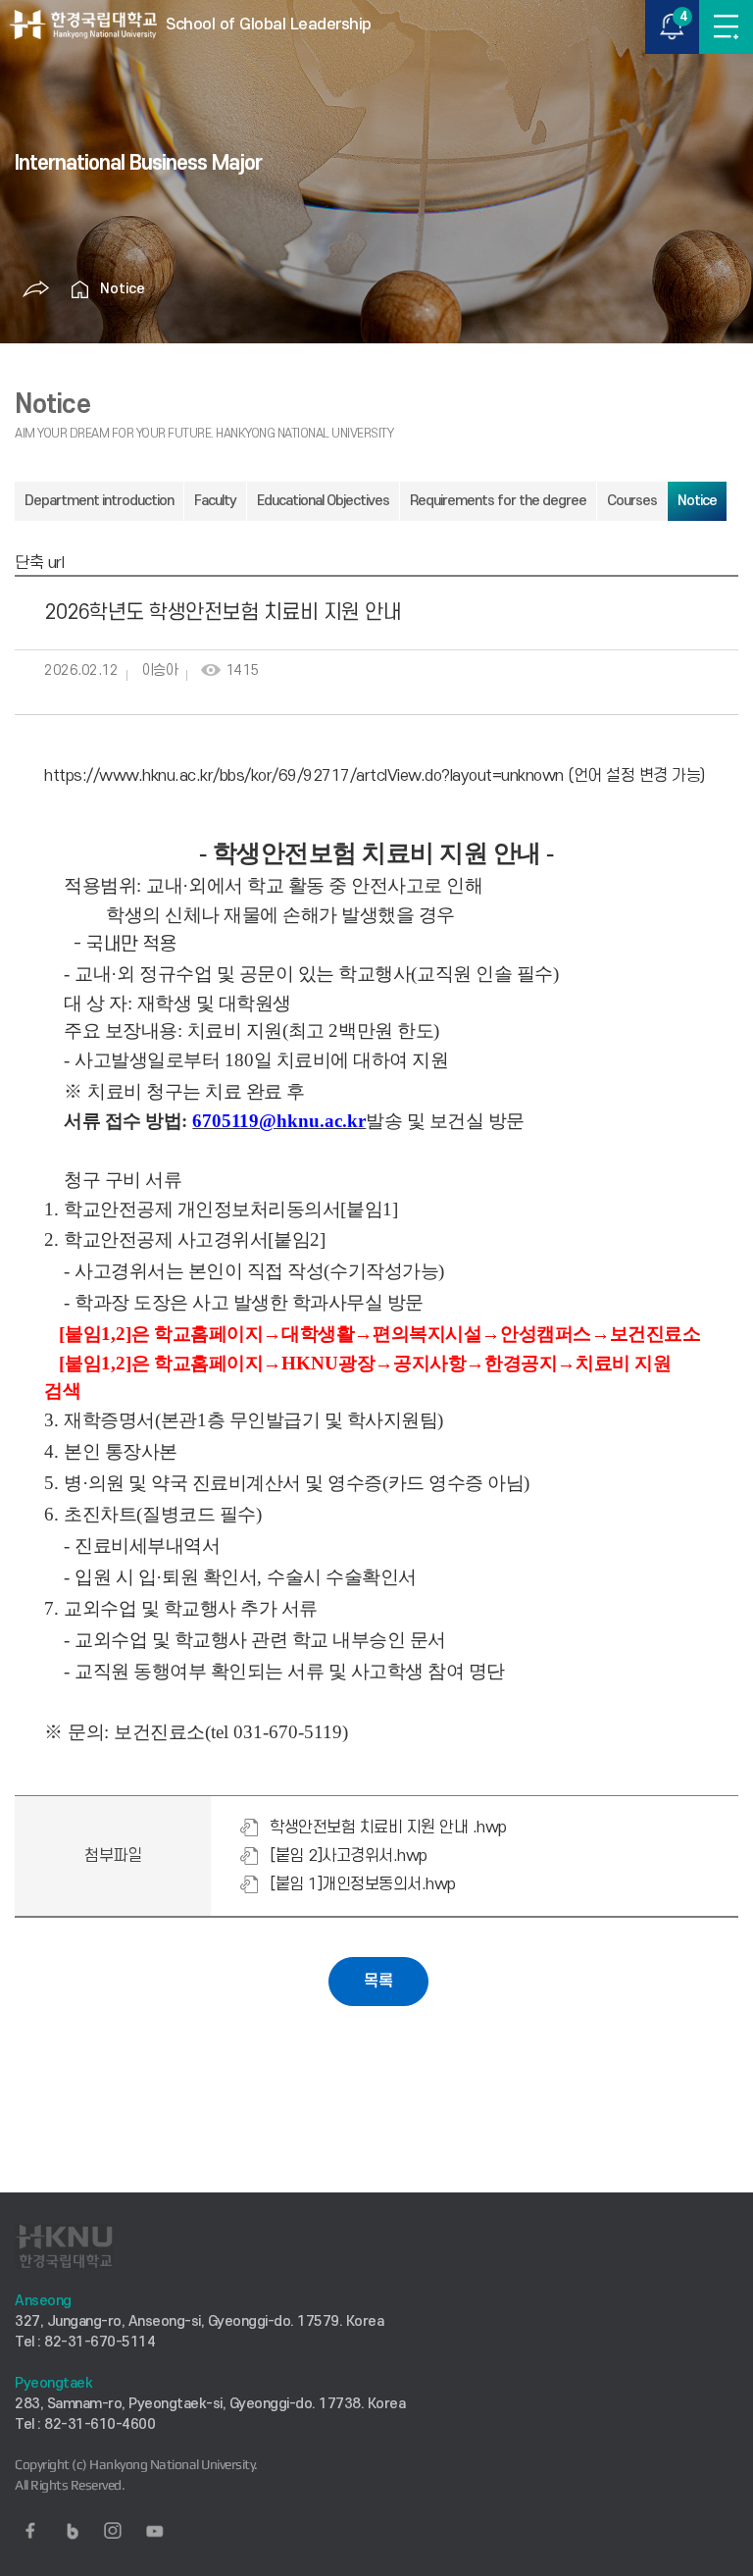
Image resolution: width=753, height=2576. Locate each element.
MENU (726, 27)
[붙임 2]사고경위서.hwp (349, 1856)
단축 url (39, 563)
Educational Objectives (323, 501)
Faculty (215, 501)
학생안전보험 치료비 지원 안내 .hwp (388, 1828)
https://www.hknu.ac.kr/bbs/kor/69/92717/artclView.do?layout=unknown (304, 776)
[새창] (30, 2531)
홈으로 (80, 289)
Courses (632, 501)
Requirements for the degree (498, 501)
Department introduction (99, 501)
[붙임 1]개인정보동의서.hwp (363, 1884)
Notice (123, 289)
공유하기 (36, 289)
